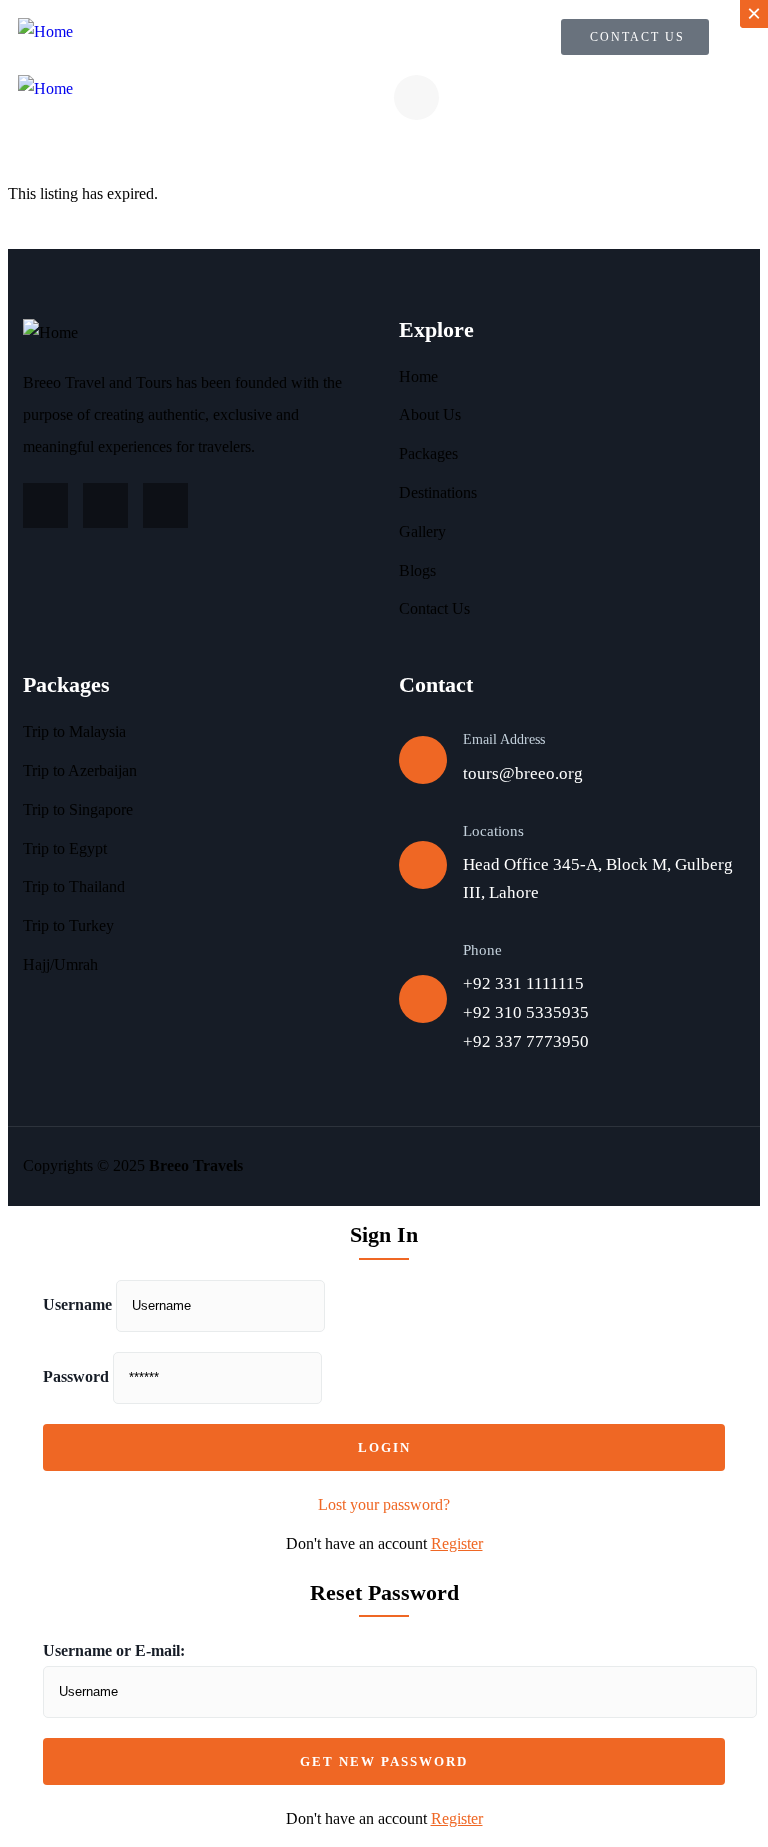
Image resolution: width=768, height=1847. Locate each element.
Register (457, 1543)
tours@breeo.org (523, 773)
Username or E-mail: (114, 1650)
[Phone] (423, 999)
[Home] (45, 32)
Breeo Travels (196, 1165)
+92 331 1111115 (523, 983)
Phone (482, 950)
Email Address (504, 739)
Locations (493, 831)
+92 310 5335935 (526, 1012)
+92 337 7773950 (526, 1041)
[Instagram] (45, 505)
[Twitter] (105, 505)
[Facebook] (165, 505)
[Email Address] (423, 760)
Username (77, 1304)
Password (76, 1376)
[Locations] (423, 865)
